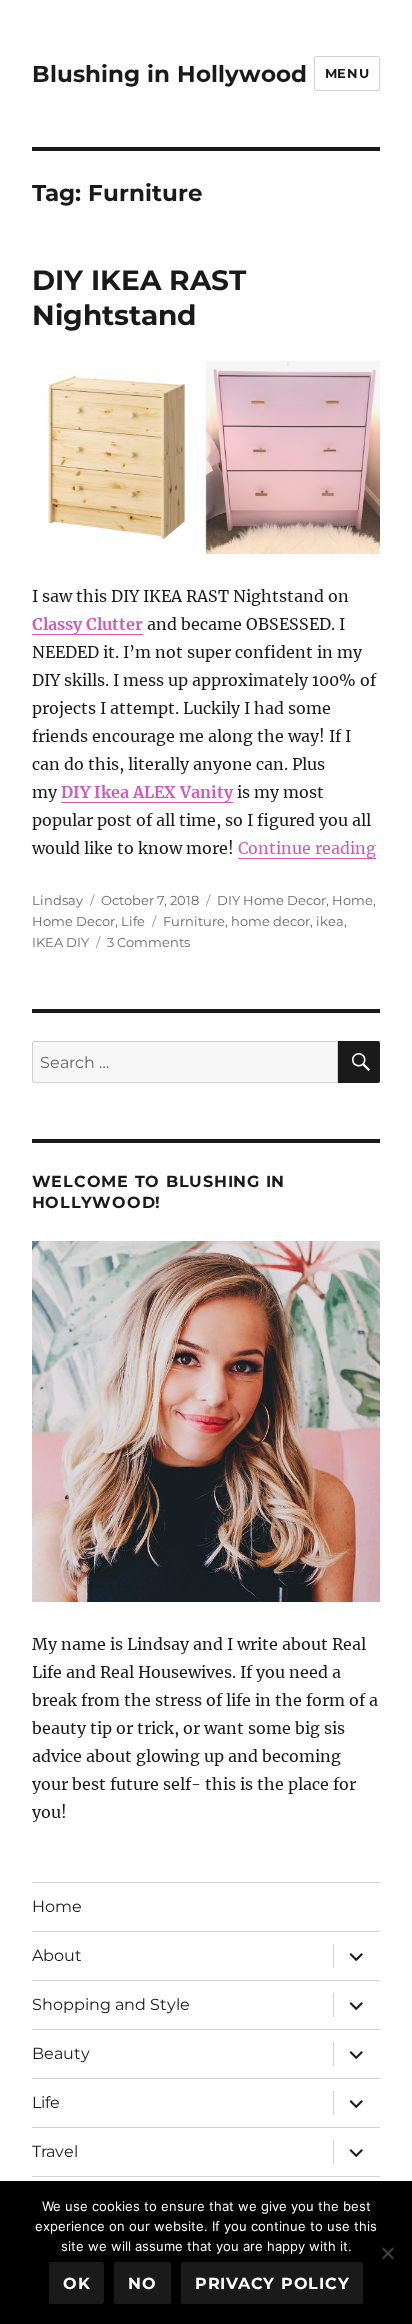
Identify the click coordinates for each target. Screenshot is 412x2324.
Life (133, 921)
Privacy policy (272, 2283)
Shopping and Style (111, 2004)
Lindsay (57, 900)
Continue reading (307, 848)
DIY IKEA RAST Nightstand (139, 297)
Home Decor (73, 921)
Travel (55, 2151)
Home (352, 900)
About (57, 1955)
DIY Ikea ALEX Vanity (147, 792)
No (142, 2283)
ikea (330, 921)
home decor (270, 921)
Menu (347, 73)
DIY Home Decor (271, 900)
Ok (77, 2283)
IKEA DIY (60, 942)
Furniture (194, 921)
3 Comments (148, 942)
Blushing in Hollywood (169, 74)
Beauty (61, 2053)
